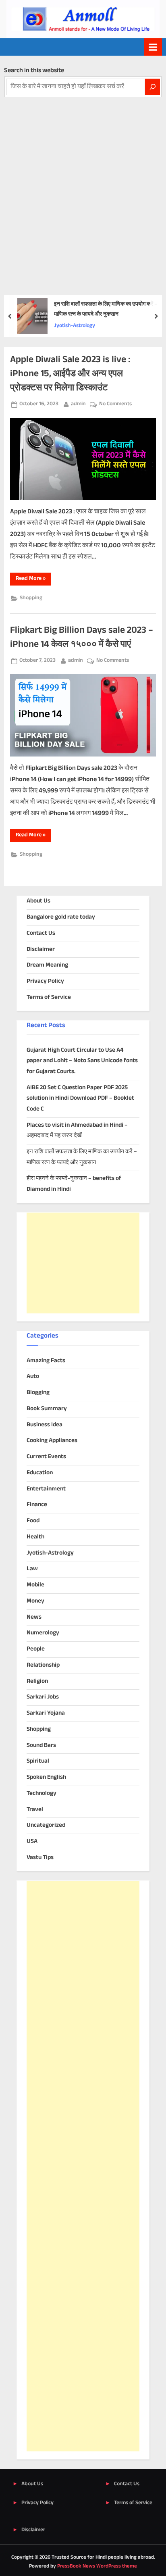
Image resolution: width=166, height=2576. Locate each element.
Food (33, 1521)
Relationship (43, 1665)
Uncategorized (46, 1825)
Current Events (46, 1457)
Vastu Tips (40, 1858)
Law (32, 1569)
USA (32, 1841)
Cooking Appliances (52, 1441)
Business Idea (45, 1425)
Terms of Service (49, 997)
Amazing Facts (46, 1361)
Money (35, 1601)
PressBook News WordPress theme (97, 2566)
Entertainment (46, 1489)
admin (78, 404)
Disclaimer (41, 949)
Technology (41, 1793)
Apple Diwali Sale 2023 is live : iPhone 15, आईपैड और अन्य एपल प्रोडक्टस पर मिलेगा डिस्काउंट (70, 374)
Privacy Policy (45, 981)
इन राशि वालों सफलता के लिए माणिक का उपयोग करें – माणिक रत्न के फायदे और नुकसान (106, 309)
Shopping (31, 598)
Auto (33, 1377)
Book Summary (47, 1409)
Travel (35, 1810)
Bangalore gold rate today (61, 917)
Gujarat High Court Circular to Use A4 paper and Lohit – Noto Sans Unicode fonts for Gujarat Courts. (82, 1061)
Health (35, 1537)
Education (40, 1473)
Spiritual (38, 1761)
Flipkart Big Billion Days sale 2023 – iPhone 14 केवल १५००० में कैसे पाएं (82, 638)
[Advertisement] (83, 184)
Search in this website (34, 71)
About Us (38, 901)
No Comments (115, 404)
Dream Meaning (47, 965)
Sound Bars (41, 1745)
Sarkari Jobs (43, 1697)
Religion (37, 1681)
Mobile (35, 1585)
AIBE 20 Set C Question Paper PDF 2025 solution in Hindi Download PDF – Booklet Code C (80, 1098)
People (36, 1649)
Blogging (38, 1393)
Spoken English (46, 1777)
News (34, 1617)
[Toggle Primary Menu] (153, 47)
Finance (37, 1505)
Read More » (33, 580)
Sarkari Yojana (46, 1713)
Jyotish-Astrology (75, 326)
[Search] (153, 87)
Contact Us (41, 933)
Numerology (43, 1633)
